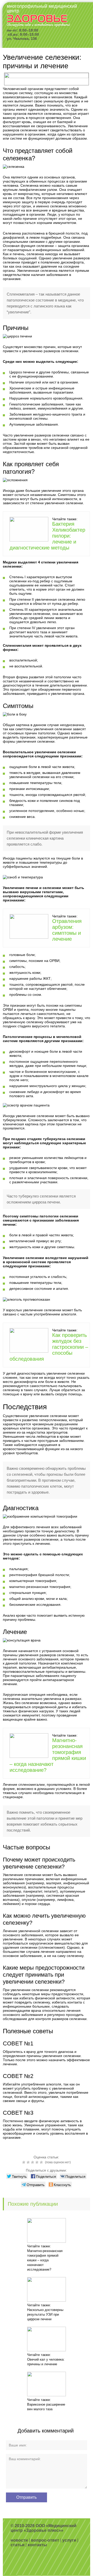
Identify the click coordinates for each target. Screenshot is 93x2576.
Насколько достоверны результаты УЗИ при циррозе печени (45, 2314)
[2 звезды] (29, 2162)
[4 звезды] (38, 2162)
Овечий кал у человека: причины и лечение (46, 2362)
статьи (18, 2545)
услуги (69, 2540)
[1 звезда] (24, 2162)
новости (19, 2540)
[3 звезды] (33, 2162)
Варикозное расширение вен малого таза (46, 2407)
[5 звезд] (42, 2162)
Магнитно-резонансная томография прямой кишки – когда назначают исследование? (45, 2260)
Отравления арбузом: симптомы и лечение (67, 930)
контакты (37, 2545)
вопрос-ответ (45, 2540)
